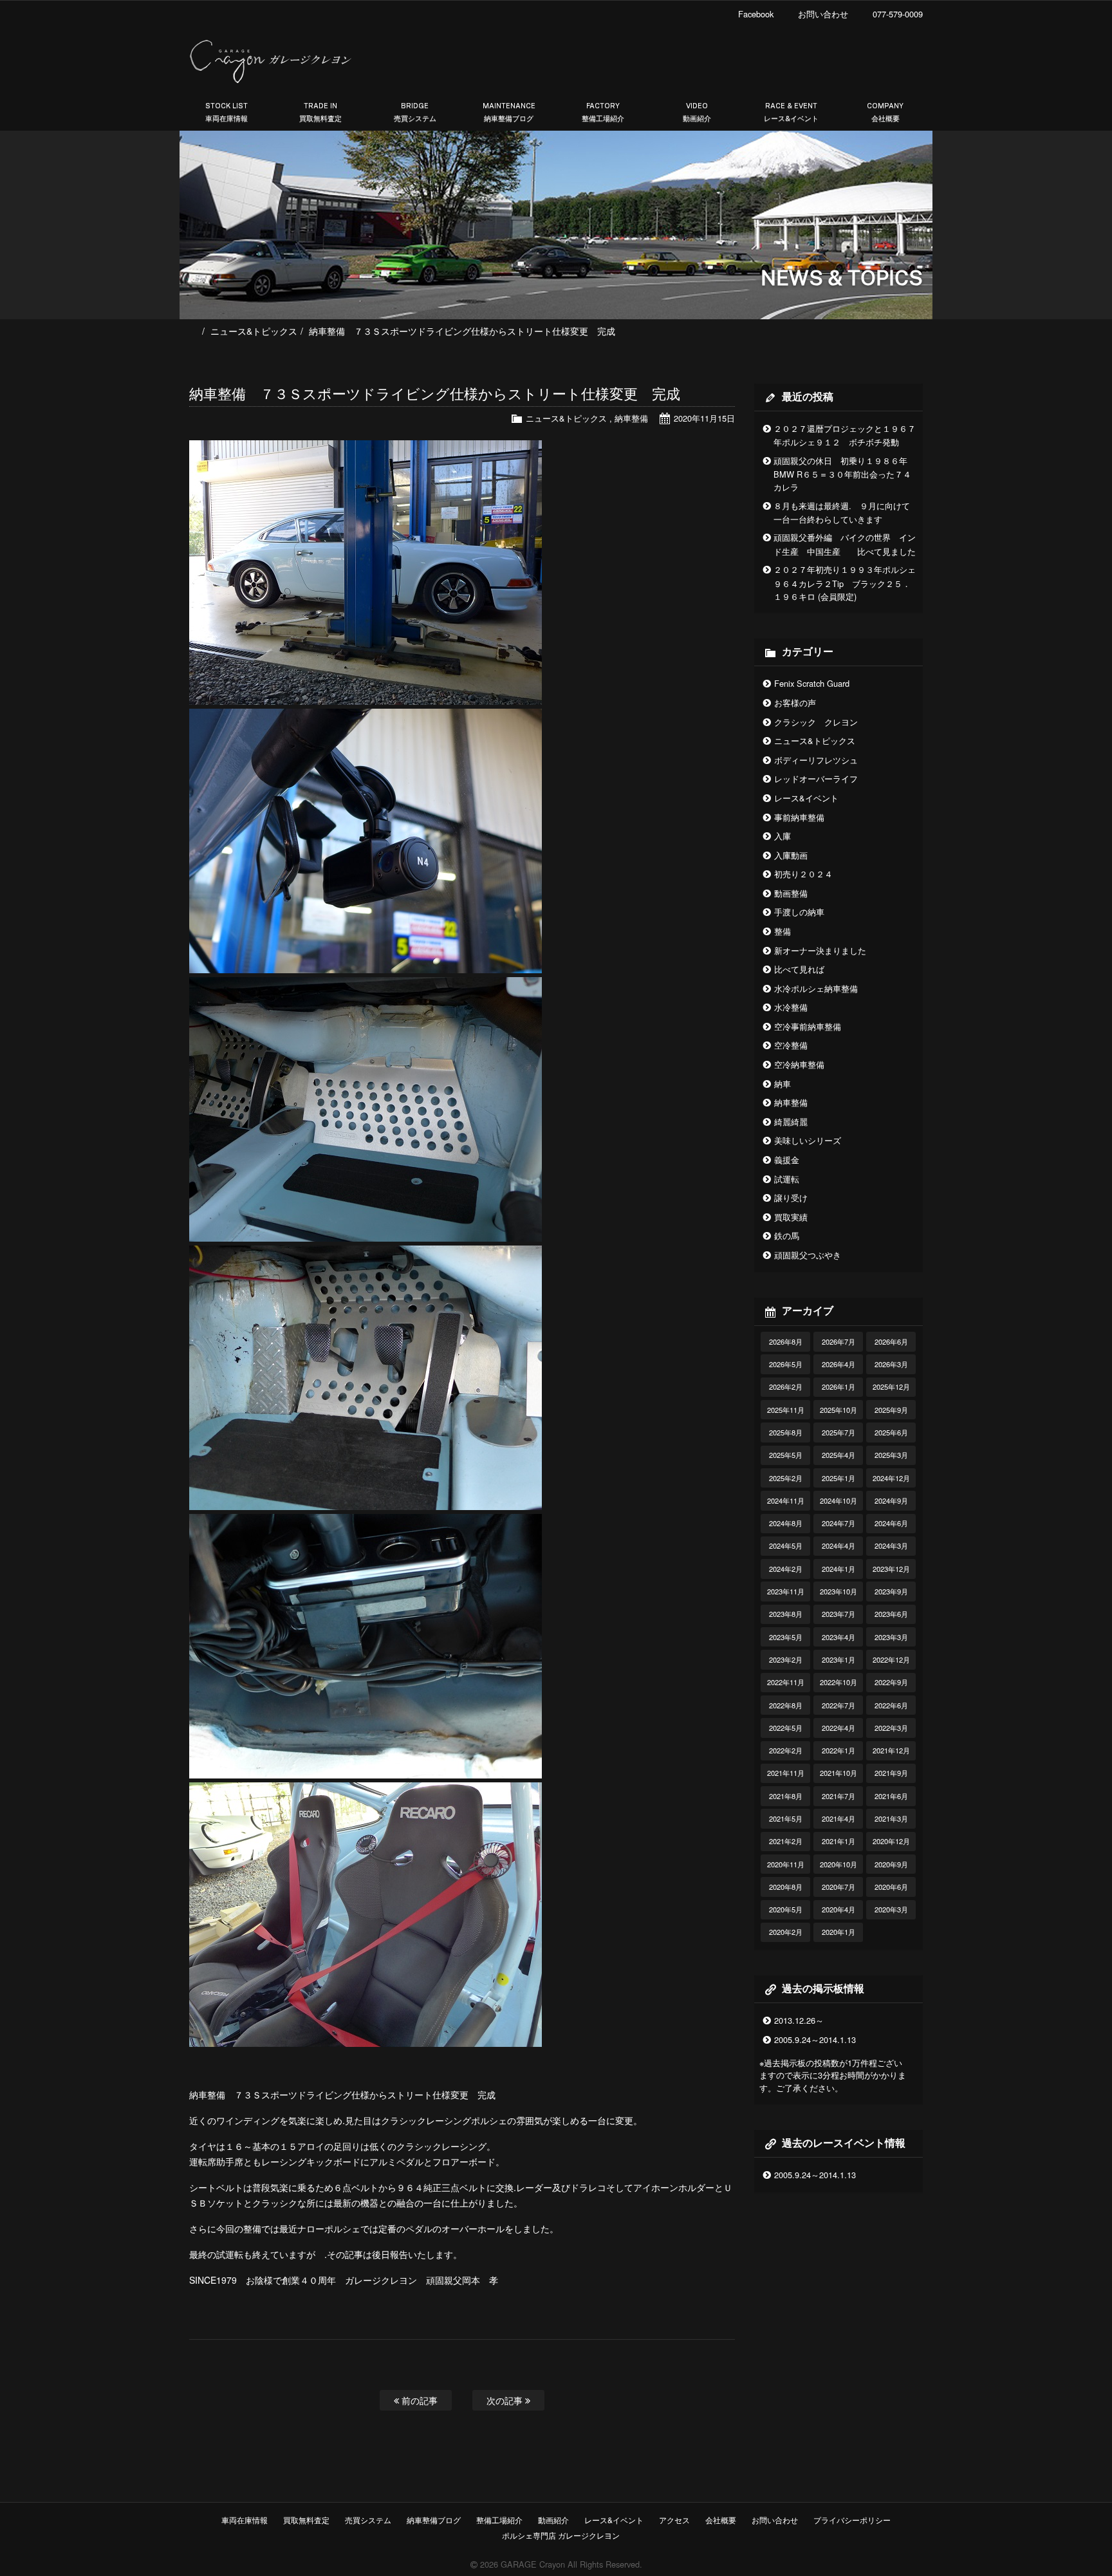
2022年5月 (786, 1728)
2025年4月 (839, 1455)
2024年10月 (839, 1500)
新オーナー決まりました (820, 950)
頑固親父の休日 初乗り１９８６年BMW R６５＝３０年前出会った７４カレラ (842, 474)
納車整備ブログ (434, 2520)
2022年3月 (891, 1728)
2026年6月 (891, 1341)
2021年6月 (891, 1796)
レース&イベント (806, 798)
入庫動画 (791, 855)
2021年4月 (839, 1818)
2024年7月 (839, 1523)
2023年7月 (839, 1614)
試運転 (787, 1179)
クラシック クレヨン (816, 722)
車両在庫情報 (245, 2520)
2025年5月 (786, 1455)
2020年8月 (786, 1887)
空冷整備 (791, 1045)
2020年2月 (786, 1932)
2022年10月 (839, 1682)
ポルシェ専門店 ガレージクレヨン (559, 2535)
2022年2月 (786, 1750)
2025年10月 (839, 1410)
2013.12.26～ (799, 2020)
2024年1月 (839, 1569)
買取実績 (791, 1217)
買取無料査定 (306, 2520)
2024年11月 (786, 1500)
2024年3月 (891, 1545)
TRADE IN (320, 112)
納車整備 (631, 418)
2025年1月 (839, 1478)
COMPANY (885, 112)
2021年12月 (891, 1750)
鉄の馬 (787, 1236)
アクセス (674, 2520)
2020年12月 (891, 1841)
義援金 (787, 1160)
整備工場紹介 (499, 2520)
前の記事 (418, 2400)
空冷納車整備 (799, 1064)
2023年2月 (786, 1659)
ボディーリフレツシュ (816, 760)
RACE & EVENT (791, 112)
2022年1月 (839, 1750)
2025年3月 (891, 1455)
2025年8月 (786, 1432)
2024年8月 (786, 1523)
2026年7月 (839, 1341)
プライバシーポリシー (852, 2520)
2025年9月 (891, 1410)
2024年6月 (891, 1523)
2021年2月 (786, 1841)
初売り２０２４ (803, 874)
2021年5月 (786, 1818)
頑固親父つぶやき (808, 1255)
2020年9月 (891, 1864)
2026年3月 (891, 1364)
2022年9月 (891, 1682)
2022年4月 (839, 1728)
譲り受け (791, 1198)
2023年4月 (839, 1637)
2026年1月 (839, 1386)
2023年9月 (891, 1591)
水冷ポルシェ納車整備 (816, 988)
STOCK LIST (227, 112)
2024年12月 (891, 1478)
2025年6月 (891, 1432)
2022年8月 (786, 1705)
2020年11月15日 (704, 418)
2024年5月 (786, 1545)
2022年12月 (891, 1659)
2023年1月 (839, 1659)
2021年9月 (891, 1773)
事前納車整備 (799, 817)
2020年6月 (891, 1887)
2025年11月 (786, 1410)
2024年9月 (891, 1500)
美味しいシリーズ (808, 1140)
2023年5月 (786, 1637)
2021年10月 (839, 1773)
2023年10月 (839, 1591)
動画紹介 (553, 2520)
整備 (783, 931)
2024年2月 (786, 1569)
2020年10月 (839, 1864)
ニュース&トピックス (254, 331)
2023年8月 (786, 1614)
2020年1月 (839, 1932)
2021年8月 (786, 1796)
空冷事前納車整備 (808, 1026)
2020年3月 (891, 1909)
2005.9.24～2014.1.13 (815, 2039)
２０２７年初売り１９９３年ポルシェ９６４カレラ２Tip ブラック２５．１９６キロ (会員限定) (845, 583)
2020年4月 (839, 1909)
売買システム (368, 2520)
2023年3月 (891, 1637)
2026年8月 (786, 1341)
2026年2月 (786, 1386)
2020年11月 (786, 1864)
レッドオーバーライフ (816, 779)
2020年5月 (786, 1909)
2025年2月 (786, 1478)
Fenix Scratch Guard (812, 683)
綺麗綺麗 (791, 1122)
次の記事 (506, 2400)
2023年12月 (891, 1569)
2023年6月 (891, 1614)
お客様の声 (795, 703)
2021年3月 (891, 1818)
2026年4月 (839, 1364)
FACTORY (603, 112)
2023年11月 (786, 1591)
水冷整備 (791, 1007)
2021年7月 (839, 1796)
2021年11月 (786, 1773)
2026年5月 (786, 1364)
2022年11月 (786, 1682)
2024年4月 (839, 1545)
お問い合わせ (775, 2520)
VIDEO (697, 112)
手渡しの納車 (799, 912)
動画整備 (791, 893)
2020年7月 (839, 1887)
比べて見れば (799, 969)
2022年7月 (839, 1705)
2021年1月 (839, 1841)
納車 (783, 1084)
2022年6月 (891, 1705)
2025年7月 (839, 1432)
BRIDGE (415, 112)
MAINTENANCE (509, 112)
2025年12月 (891, 1386)
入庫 (783, 836)
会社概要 (721, 2520)
